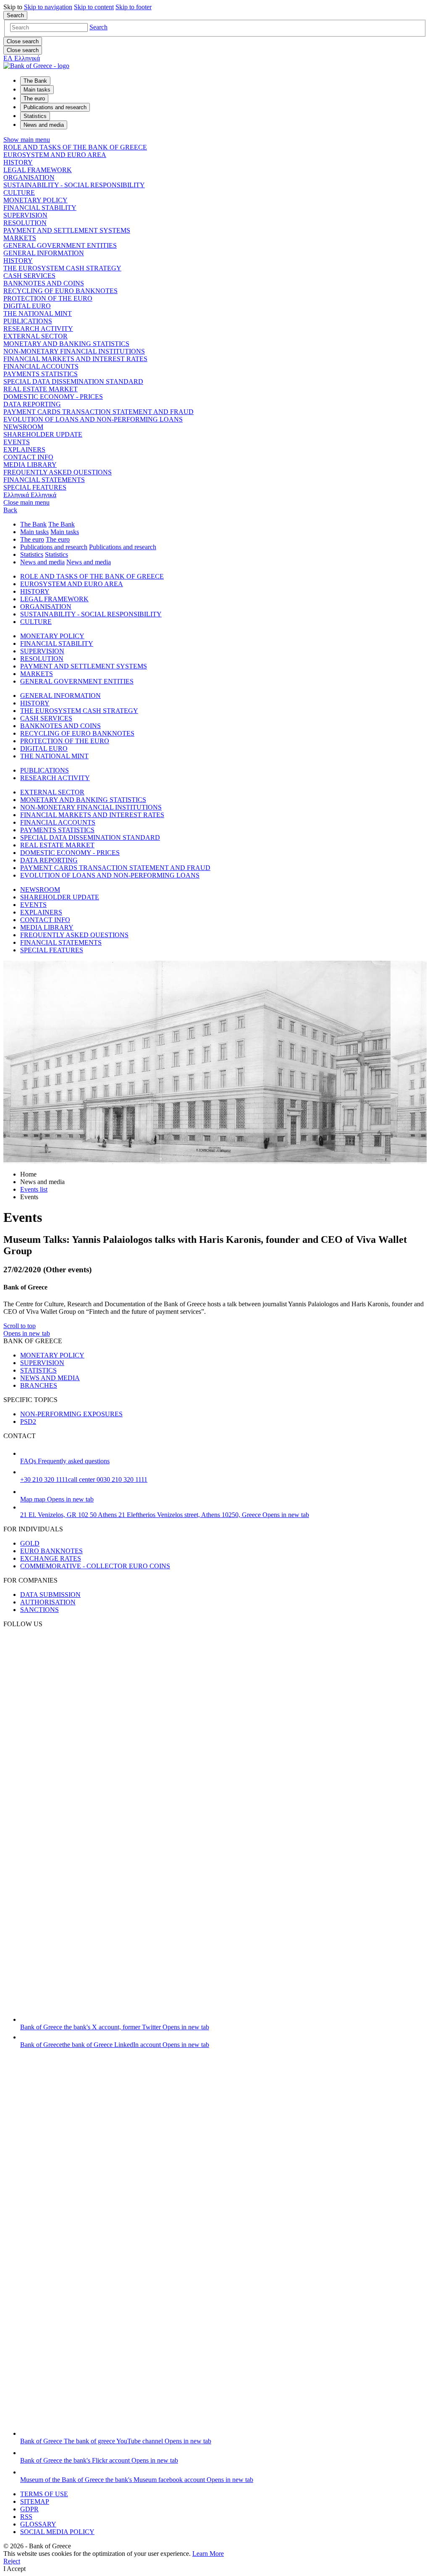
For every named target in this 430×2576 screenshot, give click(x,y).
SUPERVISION (25, 215)
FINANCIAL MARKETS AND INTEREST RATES (75, 359)
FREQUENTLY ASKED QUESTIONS (58, 472)
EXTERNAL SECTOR (35, 336)
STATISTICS (38, 1370)
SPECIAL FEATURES (35, 487)
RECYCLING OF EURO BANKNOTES (60, 291)
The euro (32, 539)
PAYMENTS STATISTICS (41, 374)
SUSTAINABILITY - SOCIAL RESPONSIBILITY (74, 185)
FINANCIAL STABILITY (40, 208)
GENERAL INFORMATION (44, 253)
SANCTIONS (39, 1610)
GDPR (29, 2509)
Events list (34, 1189)
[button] (98, 27)
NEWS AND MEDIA (50, 1378)
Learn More (208, 2554)
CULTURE (19, 193)
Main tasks (34, 532)
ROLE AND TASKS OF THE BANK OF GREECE (75, 147)
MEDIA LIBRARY (30, 465)
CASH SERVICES (29, 276)
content (94, 7)
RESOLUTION (25, 223)
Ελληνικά (30, 495)
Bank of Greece (115, 2027)
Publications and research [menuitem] (55, 107)
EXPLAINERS (24, 449)
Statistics (32, 554)
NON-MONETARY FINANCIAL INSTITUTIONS (74, 351)
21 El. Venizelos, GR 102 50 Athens (165, 1515)
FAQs (65, 1461)
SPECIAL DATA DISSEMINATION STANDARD (73, 381)
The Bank (33, 524)
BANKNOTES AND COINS (44, 283)
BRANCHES (39, 1385)
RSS (26, 2517)
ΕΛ (22, 58)
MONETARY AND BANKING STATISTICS (66, 344)
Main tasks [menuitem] (37, 90)
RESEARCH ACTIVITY (38, 329)
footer (134, 7)
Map (57, 1499)
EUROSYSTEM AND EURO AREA (55, 155)
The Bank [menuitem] (35, 81)
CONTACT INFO (28, 457)
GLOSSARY (38, 2524)
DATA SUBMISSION (50, 1595)
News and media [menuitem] (44, 125)
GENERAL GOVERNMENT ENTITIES (60, 245)
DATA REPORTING (32, 404)
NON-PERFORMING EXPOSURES (71, 1414)
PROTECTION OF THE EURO (48, 298)
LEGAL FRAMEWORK (38, 170)
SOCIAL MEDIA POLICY (57, 2532)
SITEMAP (35, 2501)
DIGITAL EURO (27, 306)
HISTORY (18, 162)
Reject (12, 2561)
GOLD (30, 1543)
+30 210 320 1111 (84, 1479)
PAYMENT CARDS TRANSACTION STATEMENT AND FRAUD (98, 412)
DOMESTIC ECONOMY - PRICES (53, 397)
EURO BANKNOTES (51, 1551)
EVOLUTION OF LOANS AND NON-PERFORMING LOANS (93, 419)
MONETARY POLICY (35, 200)
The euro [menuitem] (34, 98)
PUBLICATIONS (28, 321)
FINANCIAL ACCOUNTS (41, 366)
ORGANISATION (29, 177)
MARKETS (20, 238)
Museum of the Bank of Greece (137, 2480)
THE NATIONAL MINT (38, 313)
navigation (48, 7)
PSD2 (28, 1422)
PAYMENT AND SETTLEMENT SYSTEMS (67, 230)
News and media (42, 562)
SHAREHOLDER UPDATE (43, 434)
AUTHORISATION (48, 1602)
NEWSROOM (23, 427)
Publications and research (54, 547)
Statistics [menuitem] (35, 116)
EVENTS (17, 442)
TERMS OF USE (44, 2494)
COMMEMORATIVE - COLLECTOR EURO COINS (95, 1566)
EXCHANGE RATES (51, 1558)
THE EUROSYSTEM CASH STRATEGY (62, 268)
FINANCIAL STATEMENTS (44, 480)
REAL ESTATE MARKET (41, 389)
